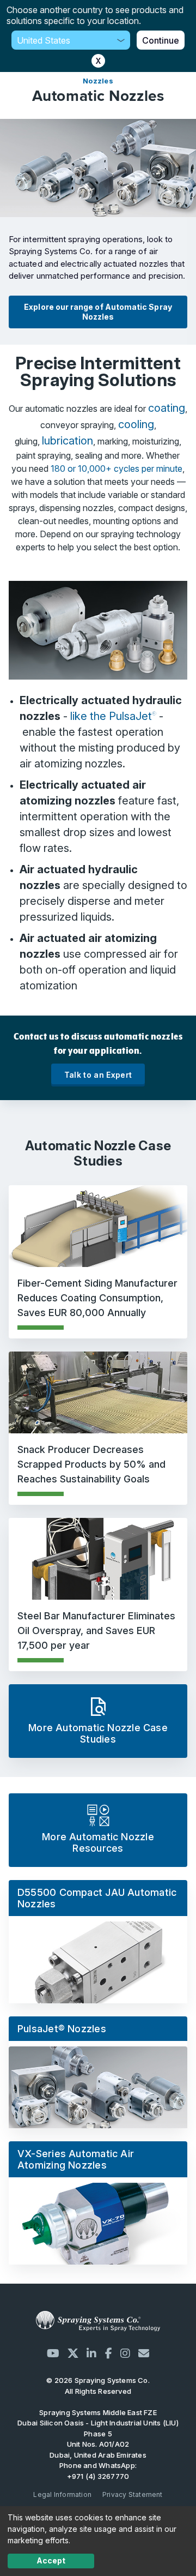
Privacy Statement (133, 2494)
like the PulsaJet (113, 716)
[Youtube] (53, 2353)
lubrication (68, 441)
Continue (161, 40)
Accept (51, 2560)
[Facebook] (109, 2353)
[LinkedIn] (91, 2353)
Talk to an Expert (98, 1075)
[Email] (144, 2353)
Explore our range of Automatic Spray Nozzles (98, 312)
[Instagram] (125, 2353)
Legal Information (62, 2494)
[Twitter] (73, 2353)
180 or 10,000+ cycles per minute (117, 469)
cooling (136, 424)
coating (167, 408)
